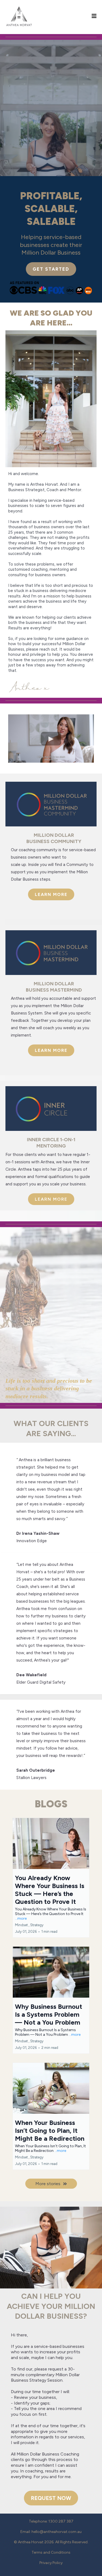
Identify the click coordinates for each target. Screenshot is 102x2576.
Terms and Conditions (51, 2552)
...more (21, 1918)
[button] (94, 16)
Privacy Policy (51, 2563)
